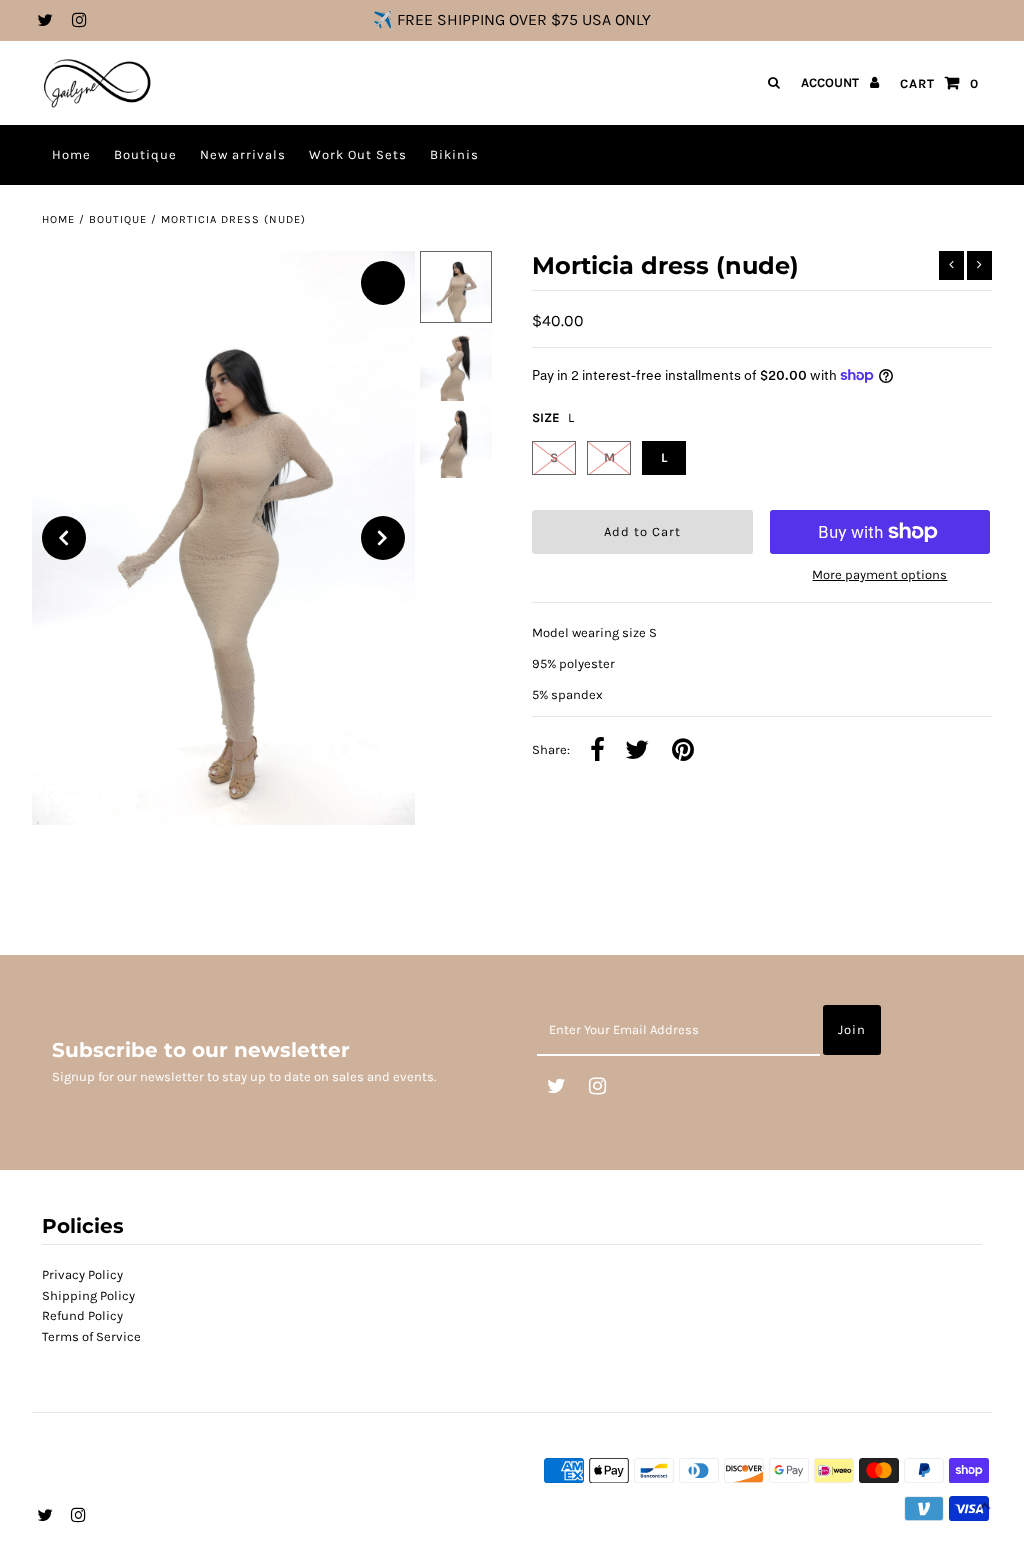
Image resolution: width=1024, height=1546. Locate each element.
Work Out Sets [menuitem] (358, 154)
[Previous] (64, 538)
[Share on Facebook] (597, 751)
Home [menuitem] (71, 154)
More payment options (879, 574)
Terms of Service (91, 1336)
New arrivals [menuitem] (243, 154)
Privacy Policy (82, 1274)
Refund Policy (82, 1315)
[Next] (383, 538)
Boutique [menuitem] (145, 154)
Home (58, 219)
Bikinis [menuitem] (454, 154)
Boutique (118, 219)
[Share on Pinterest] (683, 751)
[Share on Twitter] (637, 751)
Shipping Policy (88, 1295)
